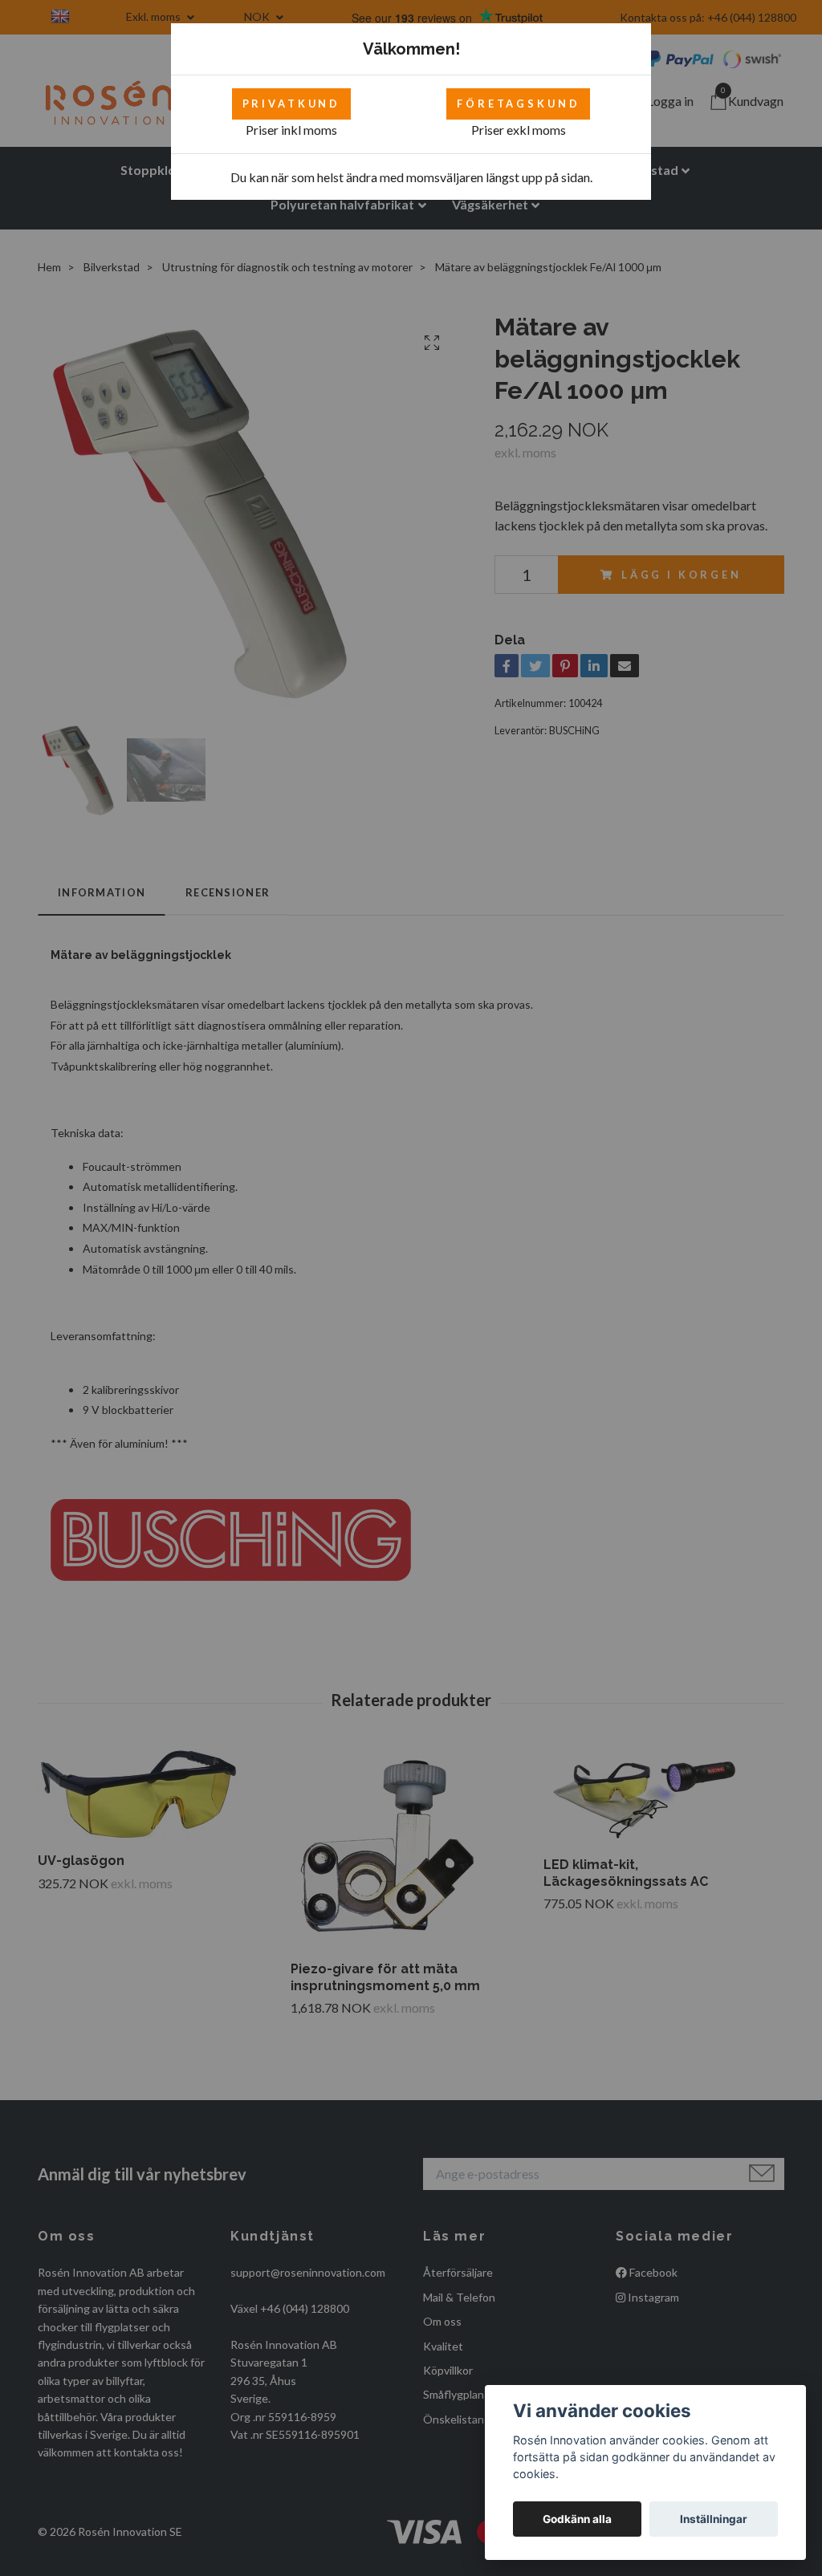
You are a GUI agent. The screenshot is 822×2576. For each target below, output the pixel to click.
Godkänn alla (577, 2519)
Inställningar (714, 2519)
